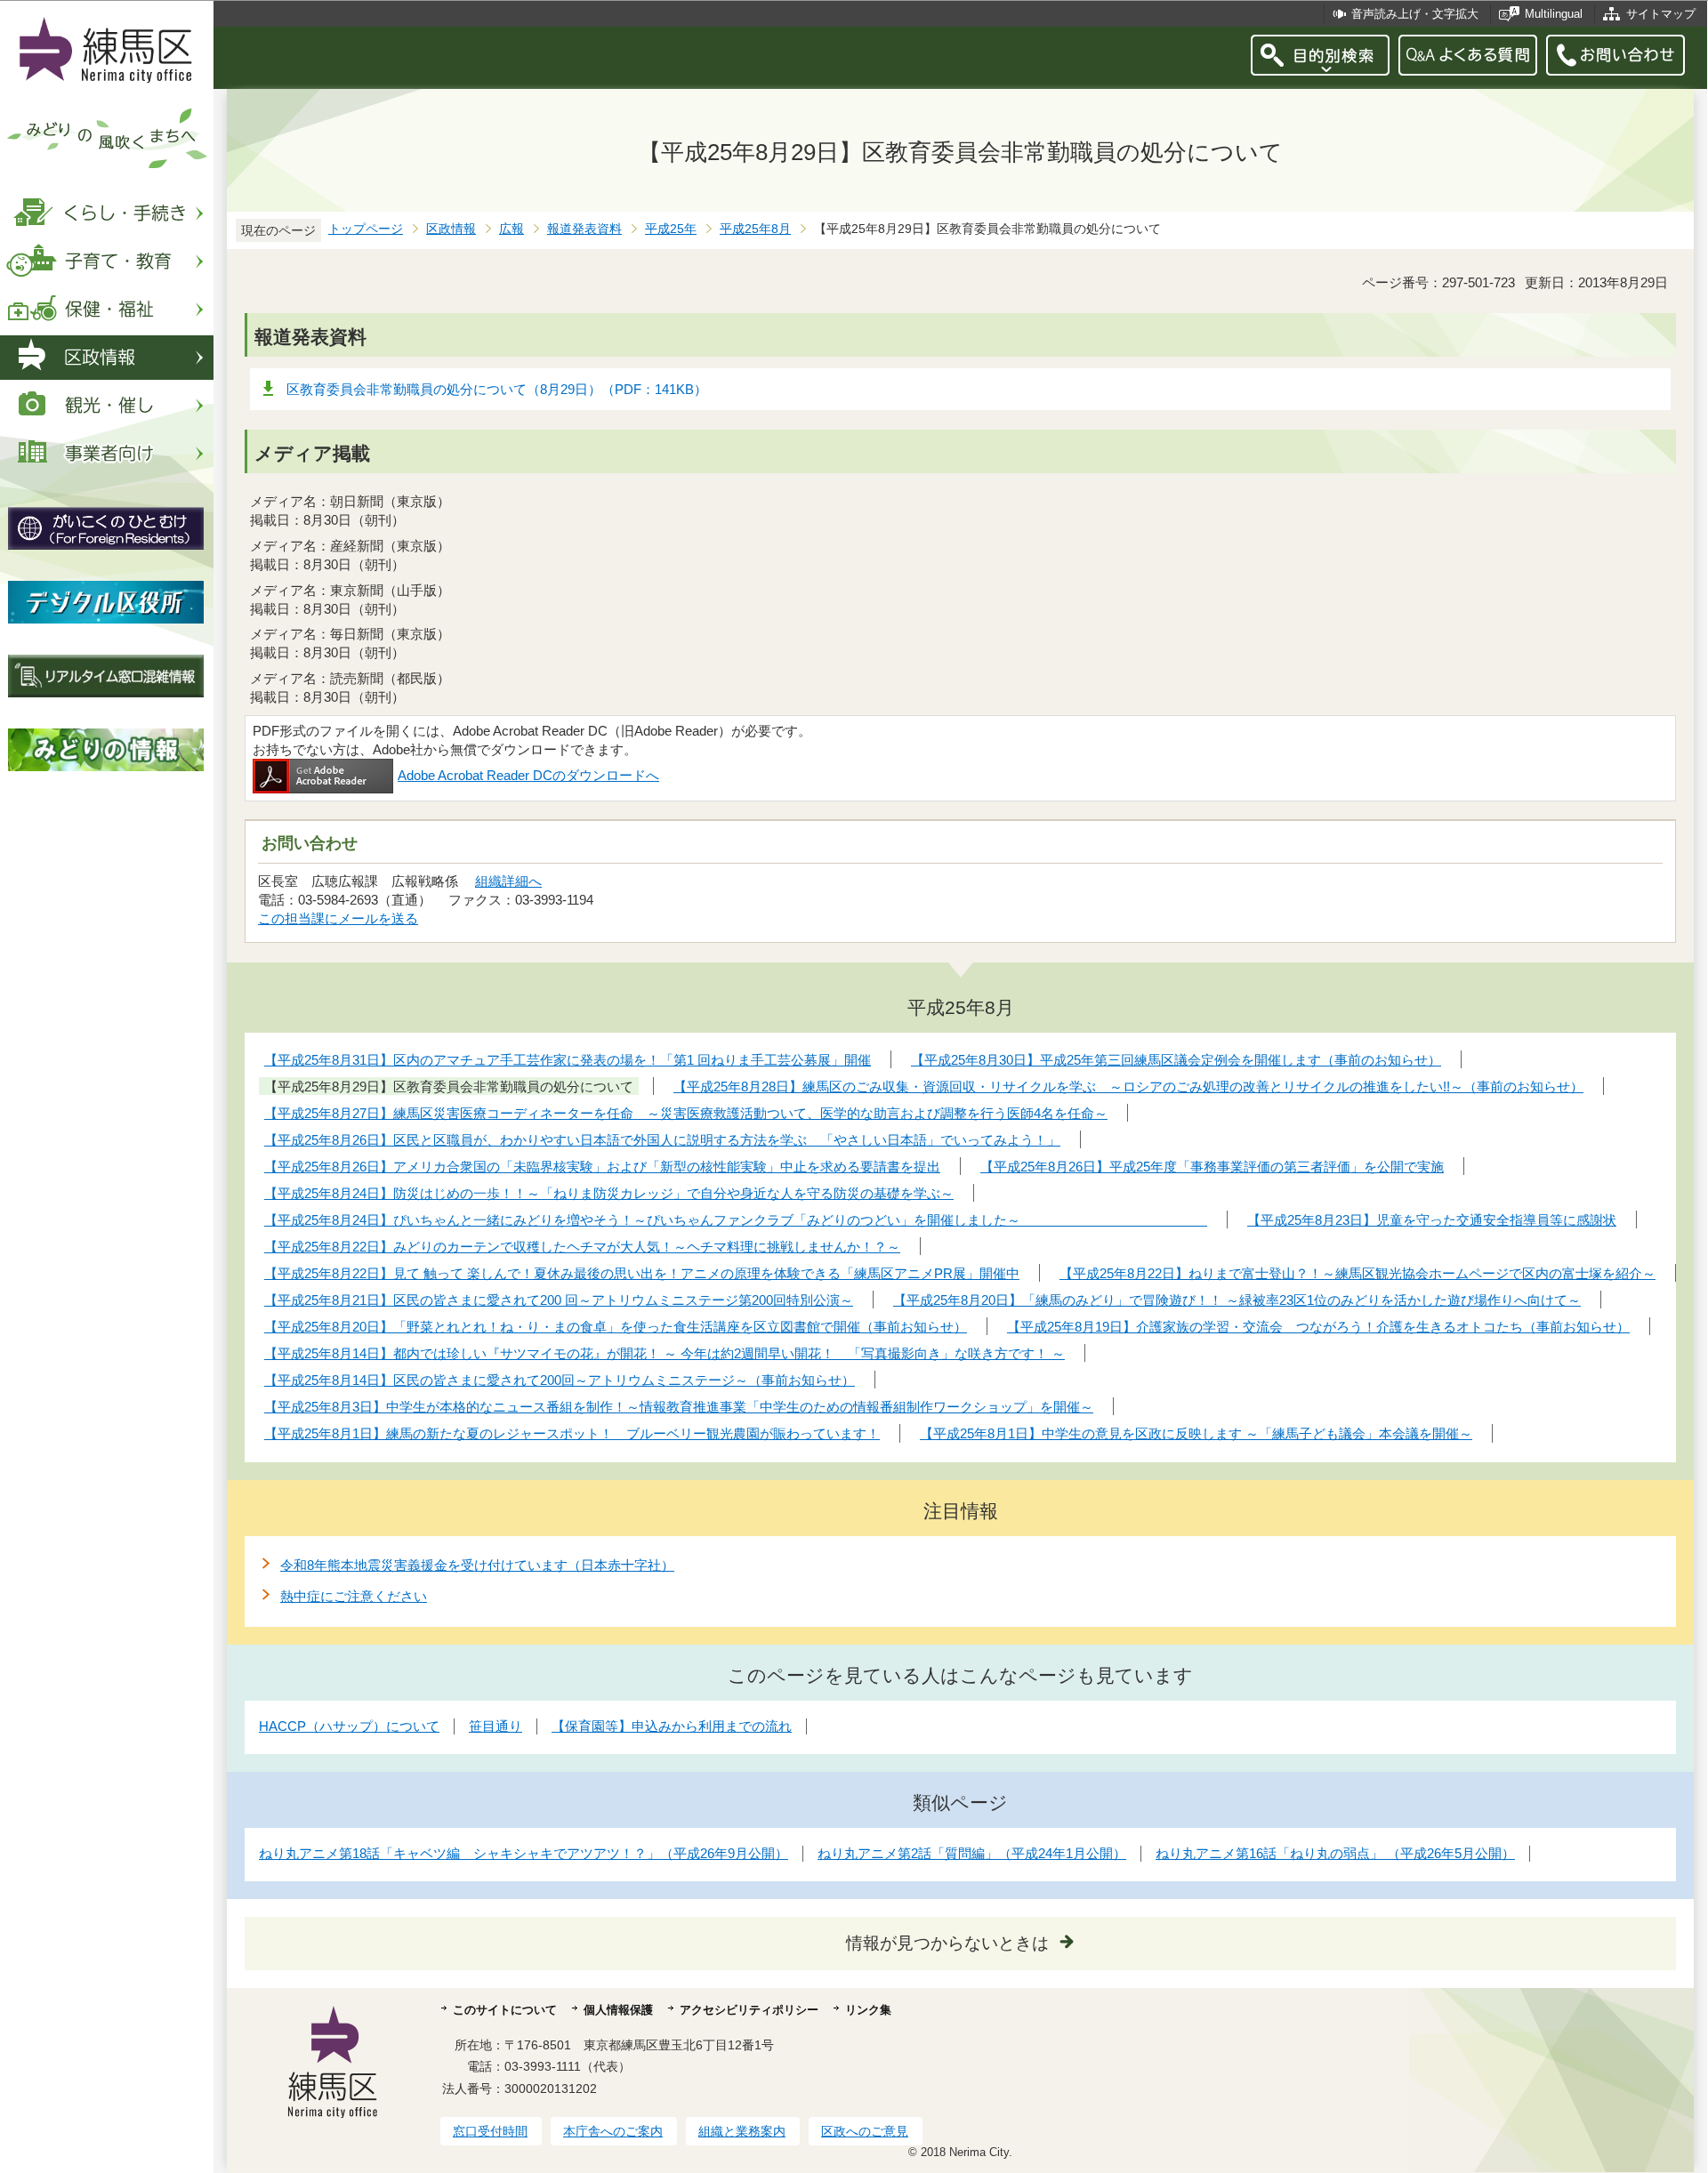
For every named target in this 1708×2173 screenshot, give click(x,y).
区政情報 (451, 229)
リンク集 (868, 2010)
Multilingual (1554, 14)
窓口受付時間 (490, 2131)
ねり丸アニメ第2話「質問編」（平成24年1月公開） (972, 1853)
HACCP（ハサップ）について (349, 1726)
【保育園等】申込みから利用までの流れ (672, 1726)
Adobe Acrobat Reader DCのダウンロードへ (528, 775)
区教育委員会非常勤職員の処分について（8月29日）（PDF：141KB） (497, 389)
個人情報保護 (618, 2010)
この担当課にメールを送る (338, 918)
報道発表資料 (584, 229)
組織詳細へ (508, 881)
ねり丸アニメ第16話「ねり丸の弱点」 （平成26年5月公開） (1335, 1853)
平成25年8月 (755, 229)
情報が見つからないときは (947, 1943)
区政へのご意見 (865, 2131)
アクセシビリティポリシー (749, 2010)
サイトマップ (1661, 14)
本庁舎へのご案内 (613, 2131)
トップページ (366, 229)
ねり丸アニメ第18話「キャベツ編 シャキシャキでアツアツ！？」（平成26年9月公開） (524, 1853)
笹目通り (495, 1726)
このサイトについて (505, 2010)
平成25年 (671, 229)
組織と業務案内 (742, 2131)
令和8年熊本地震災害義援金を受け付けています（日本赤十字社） (477, 1565)
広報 (512, 229)
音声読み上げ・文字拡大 (1415, 14)
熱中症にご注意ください (354, 1596)
